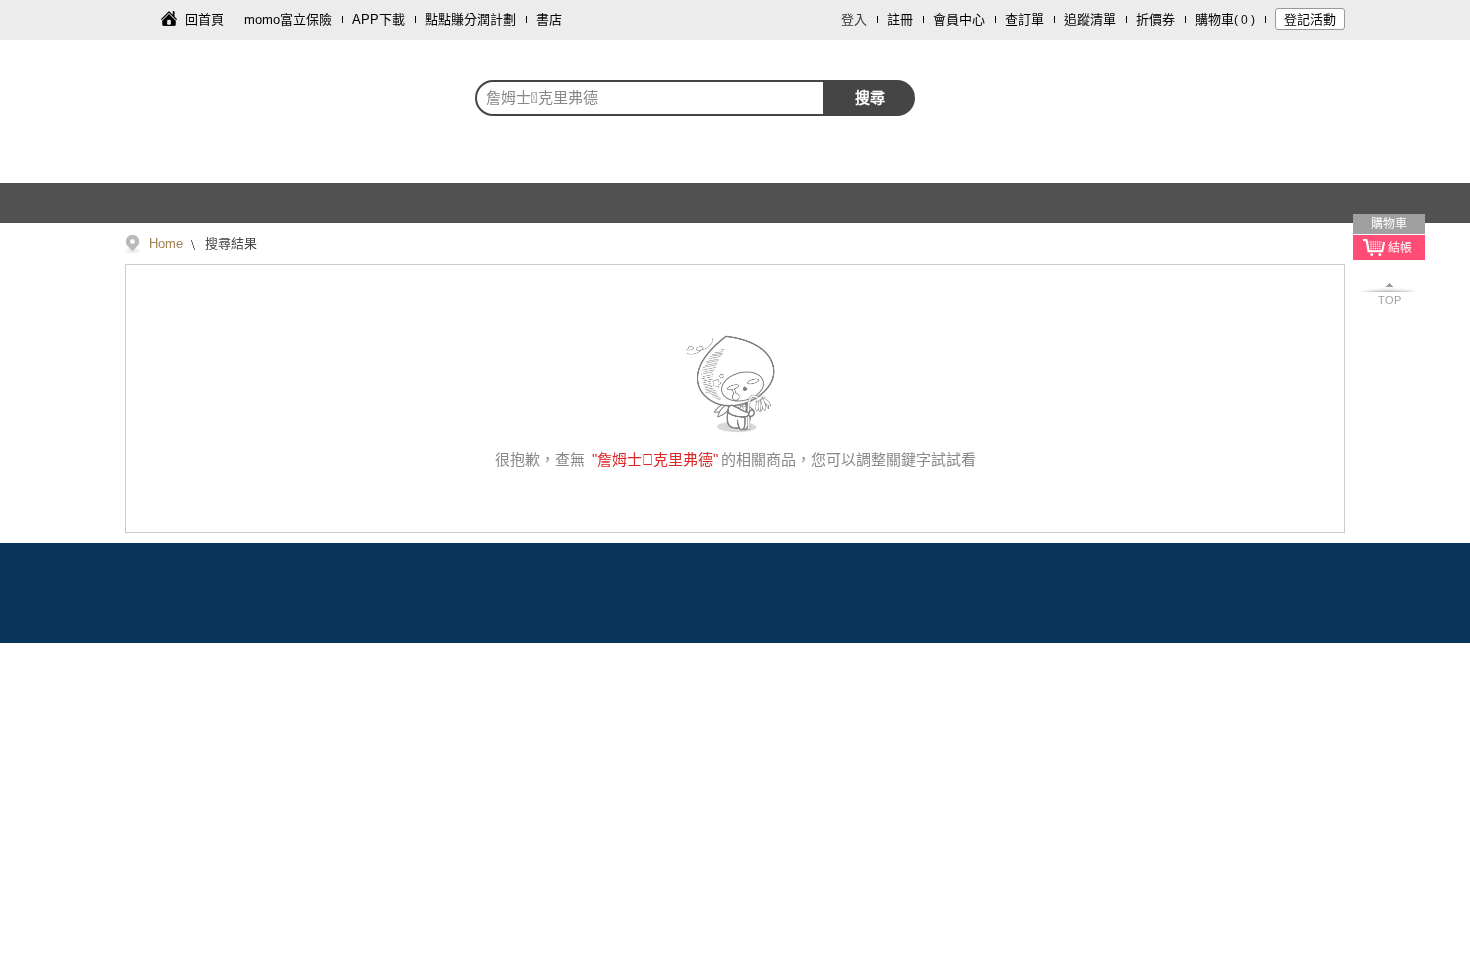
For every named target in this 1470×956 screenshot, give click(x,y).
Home (166, 243)
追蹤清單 (1090, 19)
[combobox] (650, 98)
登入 (854, 19)
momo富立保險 (288, 19)
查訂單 (1024, 19)
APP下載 (378, 19)
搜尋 (870, 97)
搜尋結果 (229, 243)
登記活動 (1310, 19)
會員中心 (959, 19)
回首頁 (204, 19)
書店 (549, 19)
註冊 (900, 19)
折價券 (1155, 19)
